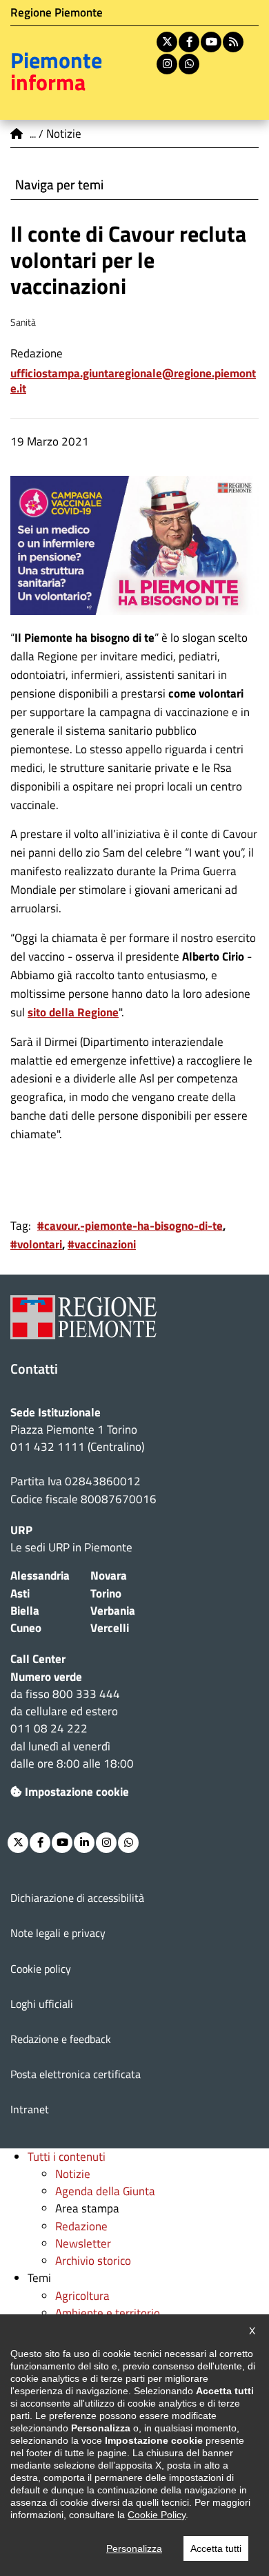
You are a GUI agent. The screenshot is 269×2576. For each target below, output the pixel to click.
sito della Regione (73, 1012)
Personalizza (134, 2548)
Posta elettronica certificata (76, 2074)
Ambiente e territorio (108, 2313)
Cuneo (26, 1628)
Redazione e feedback (61, 2039)
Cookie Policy (157, 2515)
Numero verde (46, 1677)
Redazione (81, 2226)
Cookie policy (41, 1969)
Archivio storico (93, 2261)
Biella (25, 1611)
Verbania (113, 1611)
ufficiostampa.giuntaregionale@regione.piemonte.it (133, 381)
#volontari (36, 1244)
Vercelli (110, 1628)
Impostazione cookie (77, 1792)
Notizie (73, 2174)
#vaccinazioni (102, 1244)
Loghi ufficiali (42, 2004)
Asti (20, 1593)
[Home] (17, 134)
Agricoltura (82, 2296)
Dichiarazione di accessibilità (77, 1898)
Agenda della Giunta (105, 2191)
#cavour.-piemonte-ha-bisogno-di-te (130, 1226)
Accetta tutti (216, 2548)
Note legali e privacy (58, 1933)
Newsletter (83, 2243)
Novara (109, 1575)
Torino (106, 1593)
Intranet (30, 2109)
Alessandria (40, 1575)
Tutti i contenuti (67, 2157)
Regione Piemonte (57, 12)
